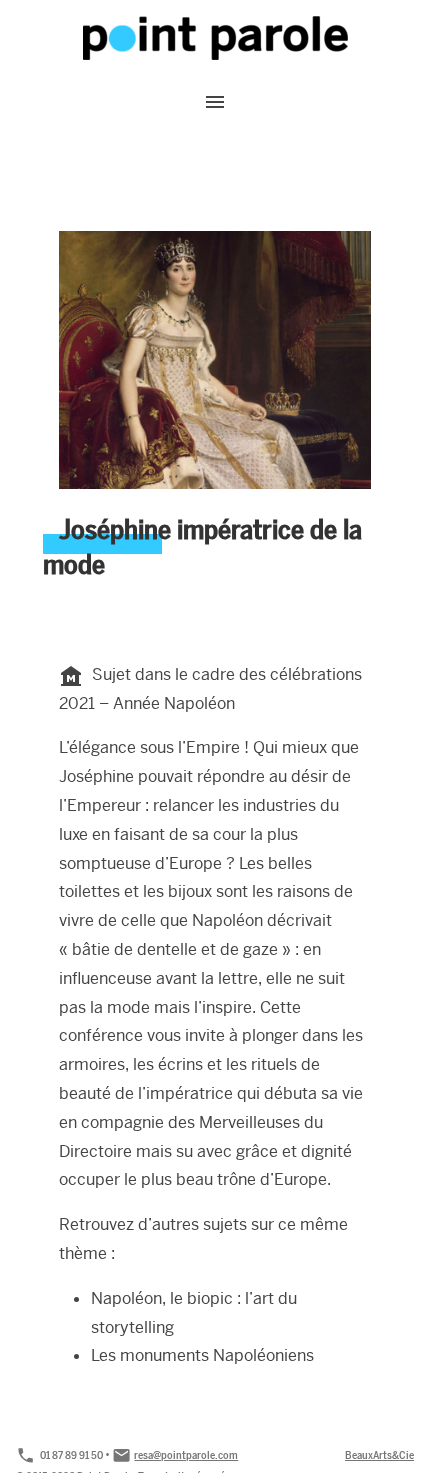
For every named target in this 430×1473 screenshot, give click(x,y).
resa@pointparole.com (186, 1455)
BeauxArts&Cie (379, 1455)
